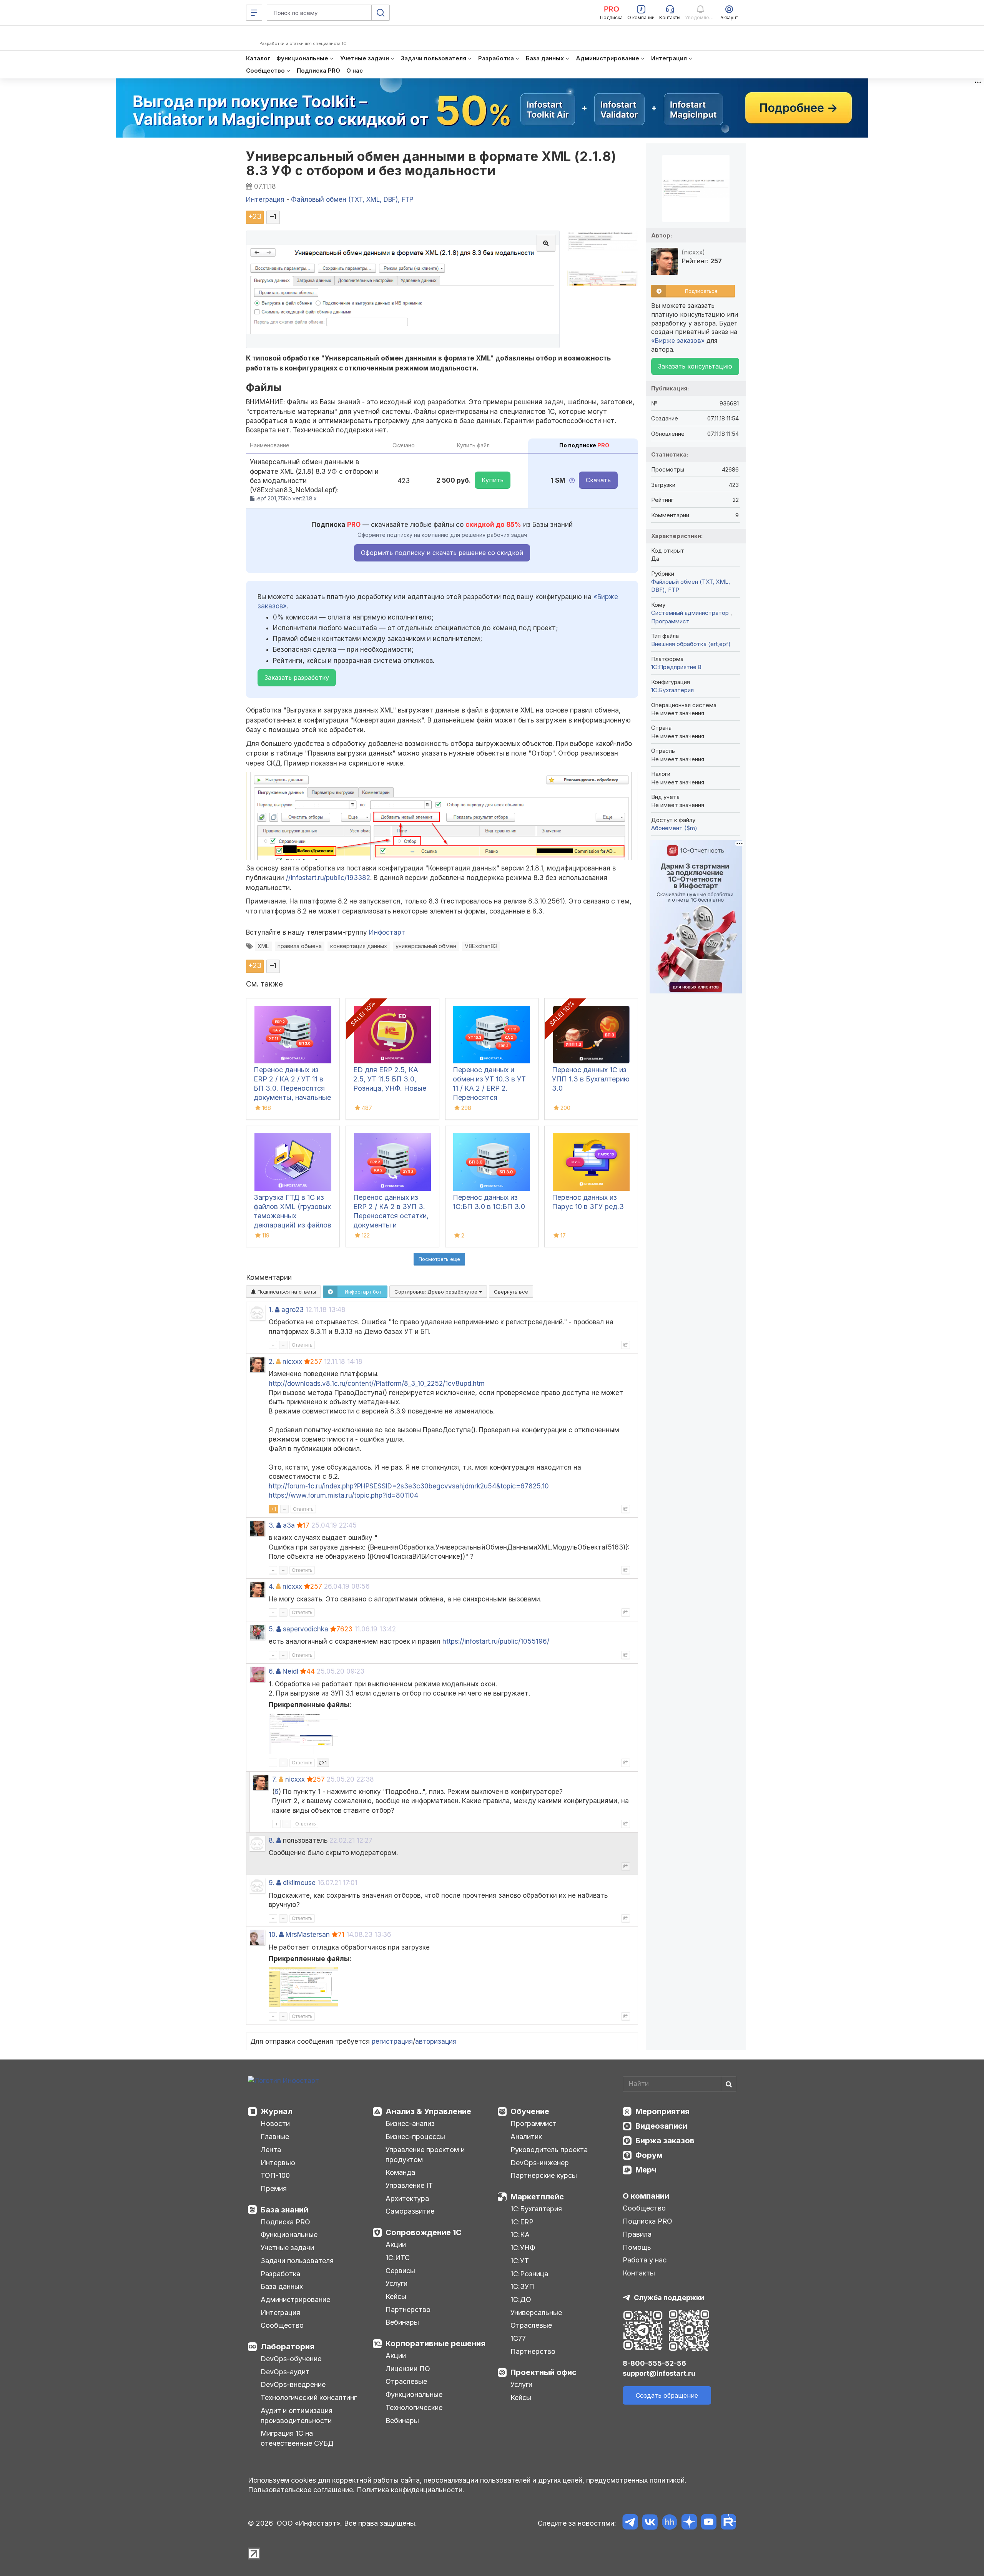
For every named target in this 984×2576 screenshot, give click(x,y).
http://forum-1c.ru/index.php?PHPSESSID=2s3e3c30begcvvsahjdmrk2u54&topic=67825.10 (409, 1486)
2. (271, 1362)
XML (263, 946)
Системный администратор (691, 613)
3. (272, 1525)
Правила (637, 2234)
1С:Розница (529, 2274)
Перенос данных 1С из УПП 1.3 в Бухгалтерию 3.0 (591, 1079)
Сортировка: (437, 1292)
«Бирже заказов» (678, 340)
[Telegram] (630, 2523)
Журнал (277, 2111)
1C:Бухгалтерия (672, 690)
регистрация (392, 2041)
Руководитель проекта (549, 2150)
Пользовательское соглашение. (301, 2490)
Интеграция (280, 2313)
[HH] (669, 2523)
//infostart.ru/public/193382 (328, 878)
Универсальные (536, 2313)
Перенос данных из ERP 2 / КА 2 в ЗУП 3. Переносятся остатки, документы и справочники (391, 1216)
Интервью (278, 2163)
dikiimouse (299, 1883)
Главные (275, 2137)
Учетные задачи (287, 2248)
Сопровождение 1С (424, 2232)
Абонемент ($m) (674, 828)
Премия (274, 2188)
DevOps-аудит (285, 2372)
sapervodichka (306, 1629)
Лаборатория (288, 2347)
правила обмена (300, 946)
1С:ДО (521, 2299)
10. (273, 1935)
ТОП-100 (275, 2175)
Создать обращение (667, 2395)
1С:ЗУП (522, 2286)
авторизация (436, 2041)
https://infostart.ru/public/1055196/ (496, 1641)
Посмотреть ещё (439, 1259)
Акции (396, 2245)
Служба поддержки (669, 2298)
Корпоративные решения (435, 2343)
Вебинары (402, 2322)
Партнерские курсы (544, 2175)
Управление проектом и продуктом (425, 2155)
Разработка (280, 2274)
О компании (646, 2196)
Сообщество (282, 2325)
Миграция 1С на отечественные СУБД (297, 2438)
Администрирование (295, 2299)
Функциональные (289, 2235)
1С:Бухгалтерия (536, 2209)
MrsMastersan (308, 1935)
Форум (649, 2155)
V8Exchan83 (481, 946)
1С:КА (520, 2235)
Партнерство (408, 2309)
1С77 (518, 2338)
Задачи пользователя (297, 2261)
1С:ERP (522, 2222)
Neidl (290, 1671)
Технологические (414, 2407)
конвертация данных (359, 946)
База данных (282, 2286)
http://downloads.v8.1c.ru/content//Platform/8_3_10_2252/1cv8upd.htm (377, 1383)
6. (271, 1671)
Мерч (646, 2170)
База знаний (284, 2210)
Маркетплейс (537, 2197)
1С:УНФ (523, 2248)
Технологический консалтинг (309, 2397)
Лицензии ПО (408, 2369)
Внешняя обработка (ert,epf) (691, 644)
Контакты (639, 2273)
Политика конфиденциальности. (411, 2490)
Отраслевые (406, 2381)
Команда (400, 2172)
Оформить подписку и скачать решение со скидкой (442, 553)
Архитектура (407, 2198)
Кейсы (396, 2296)
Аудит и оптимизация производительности (297, 2416)
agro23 (293, 1310)
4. (271, 1586)
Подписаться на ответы (286, 1292)
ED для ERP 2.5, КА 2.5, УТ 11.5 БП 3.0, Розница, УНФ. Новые (390, 1079)
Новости (275, 2123)
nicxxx (292, 1362)
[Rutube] (728, 2523)
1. (271, 1310)
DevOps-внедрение (293, 2384)
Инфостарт (387, 932)
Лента (271, 2150)
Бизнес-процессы (415, 2137)
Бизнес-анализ (410, 2123)
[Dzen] (689, 2523)
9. (272, 1883)
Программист (670, 621)
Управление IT (409, 2185)
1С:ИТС (398, 2258)
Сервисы (400, 2271)
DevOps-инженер (540, 2163)
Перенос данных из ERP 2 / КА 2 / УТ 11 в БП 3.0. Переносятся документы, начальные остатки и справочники (292, 1088)
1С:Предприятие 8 (676, 667)
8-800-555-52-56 (654, 2363)
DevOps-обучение (291, 2359)
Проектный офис (544, 2372)
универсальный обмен (426, 946)
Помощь (637, 2247)
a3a (289, 1525)
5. (272, 1629)
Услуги (396, 2283)
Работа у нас (645, 2260)
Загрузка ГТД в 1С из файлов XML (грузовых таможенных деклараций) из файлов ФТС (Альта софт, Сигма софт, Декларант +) (293, 1225)
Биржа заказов (665, 2141)
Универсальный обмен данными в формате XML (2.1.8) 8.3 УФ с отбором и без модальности (431, 163)
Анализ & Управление (428, 2111)
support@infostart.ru (659, 2373)
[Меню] (254, 13)
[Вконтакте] (650, 2523)
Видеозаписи (661, 2126)
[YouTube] (709, 2523)
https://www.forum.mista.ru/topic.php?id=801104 (343, 1495)
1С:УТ (520, 2261)
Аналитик (526, 2137)
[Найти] (728, 2084)
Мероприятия (662, 2111)
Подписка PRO (285, 2222)
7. (274, 1779)
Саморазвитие (410, 2211)
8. (272, 1840)
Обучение (530, 2111)
